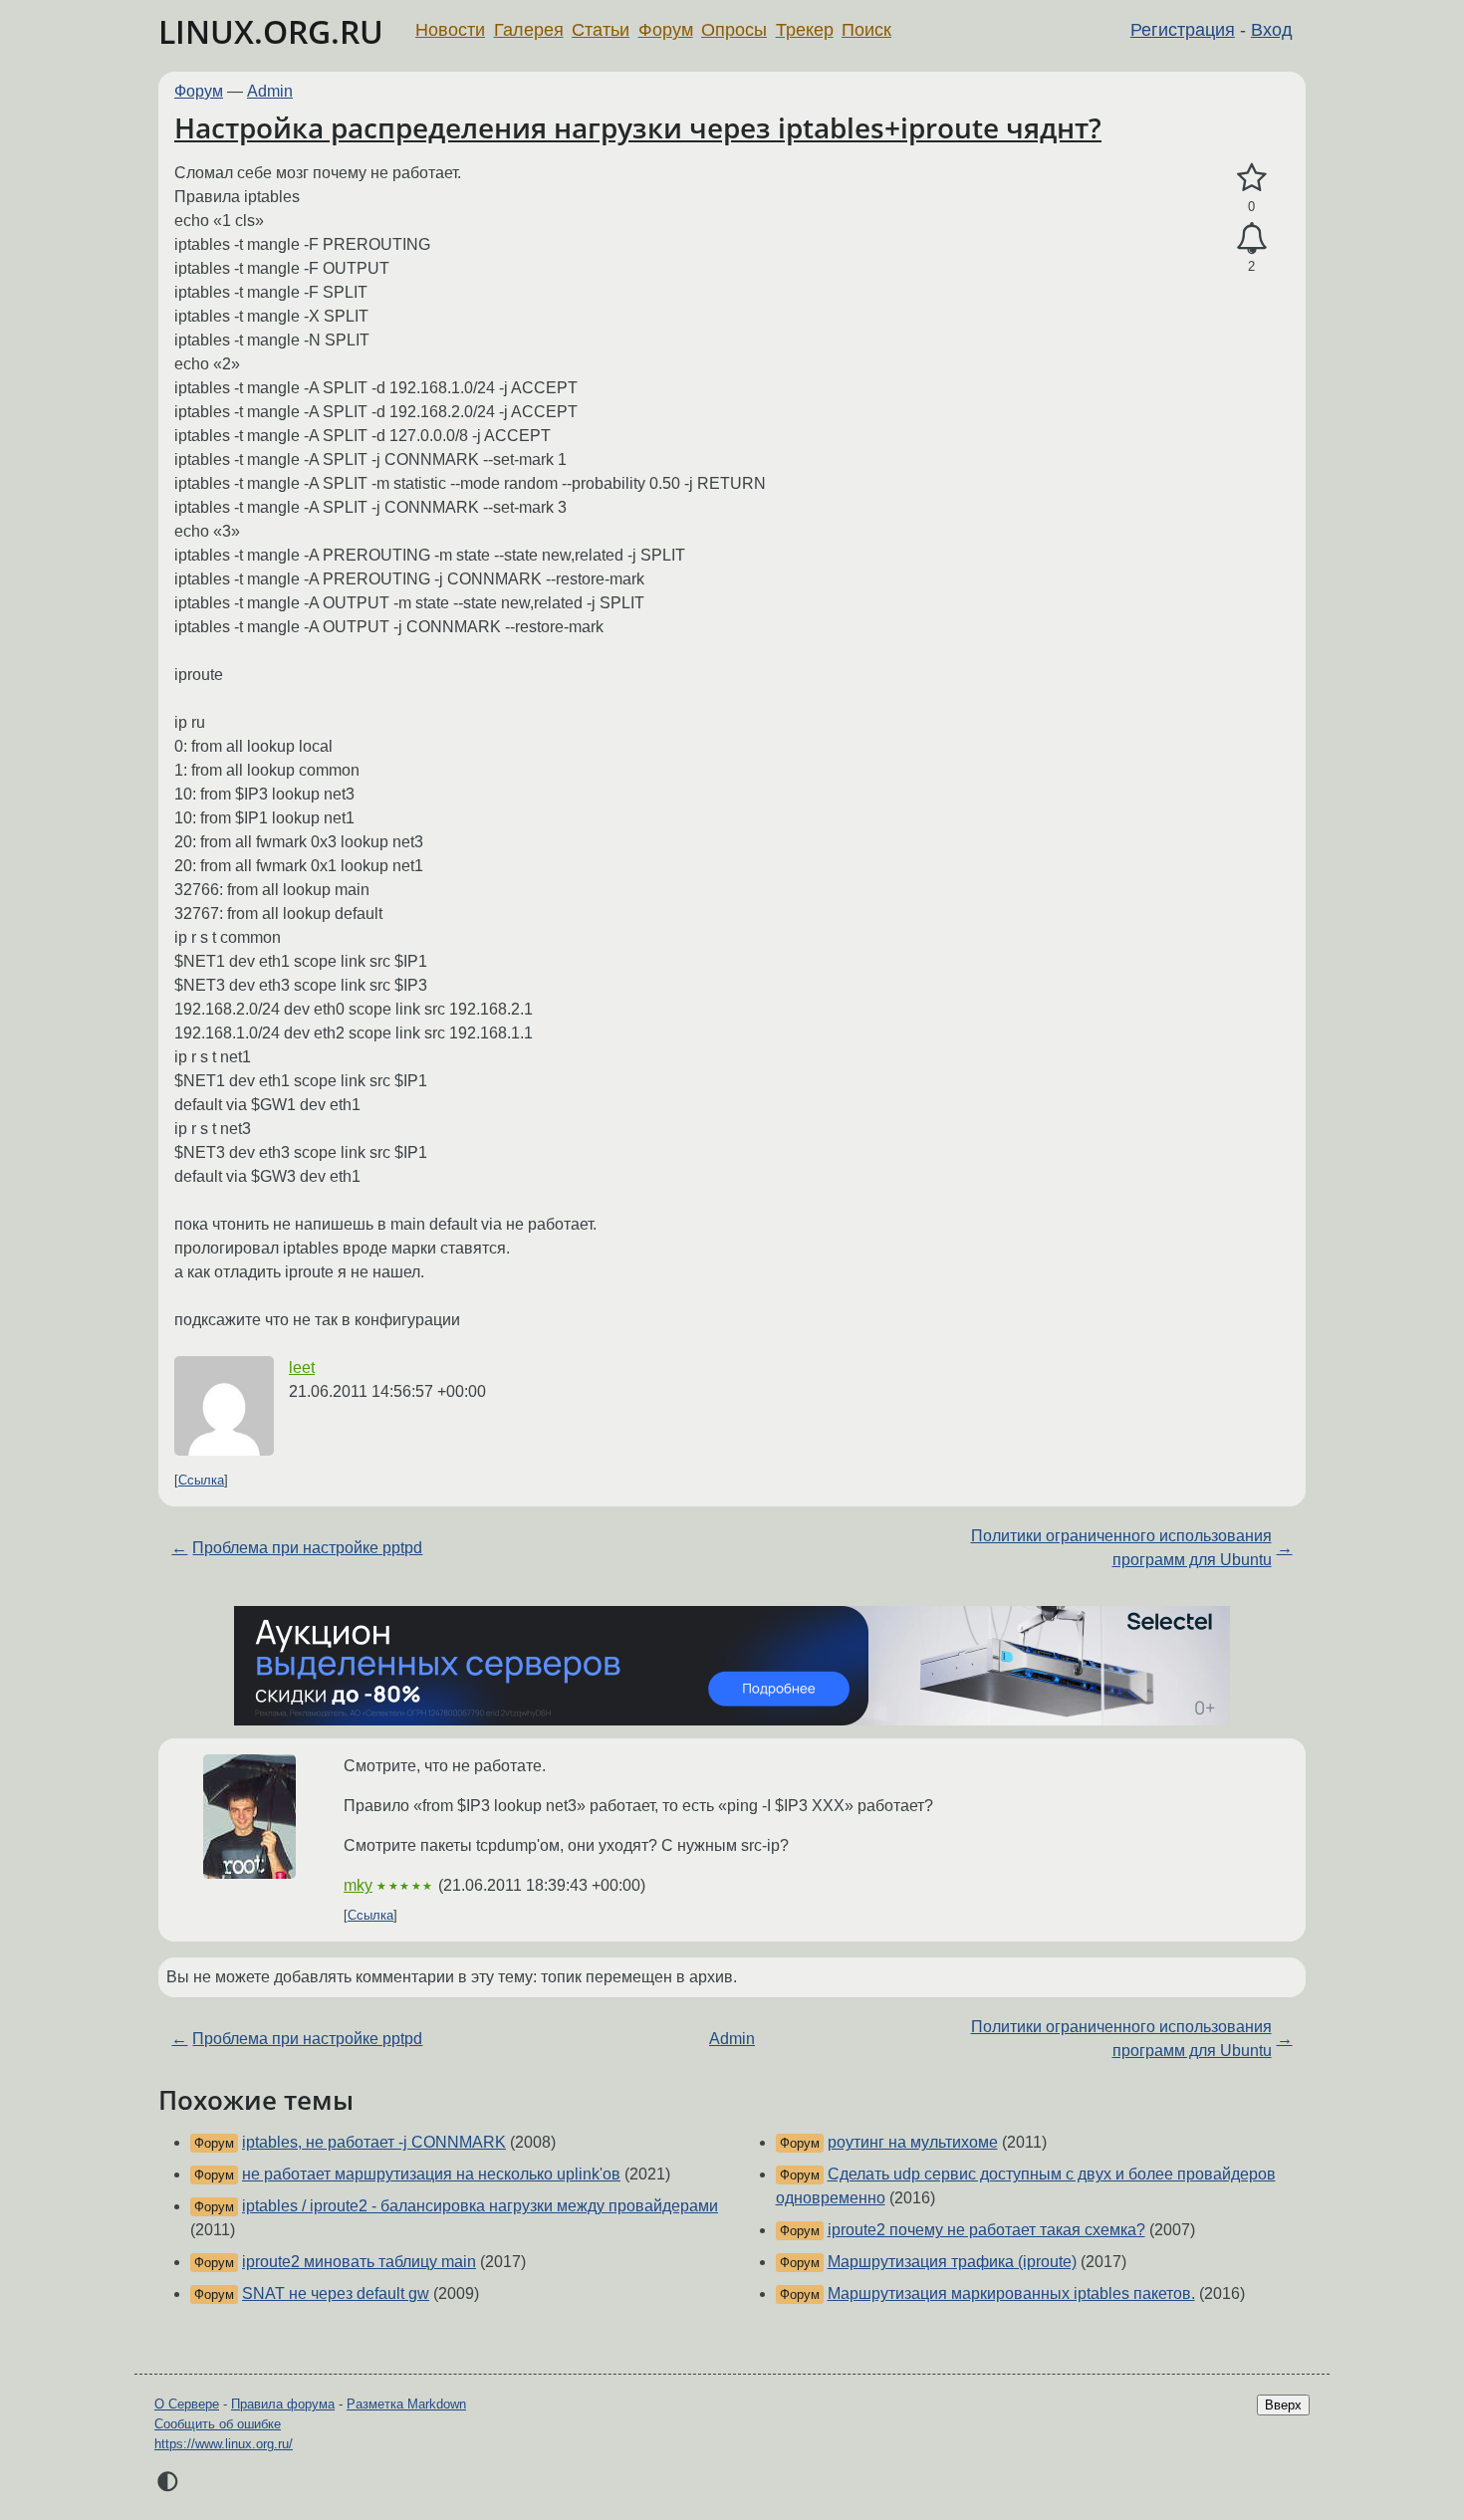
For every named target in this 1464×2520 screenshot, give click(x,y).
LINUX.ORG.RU (271, 31)
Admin (270, 91)
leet (302, 1368)
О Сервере (187, 2404)
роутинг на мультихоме (913, 2142)
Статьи (601, 30)
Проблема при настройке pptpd (307, 1548)
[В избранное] (1251, 178)
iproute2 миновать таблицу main (359, 2262)
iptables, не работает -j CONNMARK (374, 2142)
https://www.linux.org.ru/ (224, 2444)
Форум (666, 30)
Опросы (734, 30)
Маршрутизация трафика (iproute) (952, 2262)
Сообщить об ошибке (218, 2424)
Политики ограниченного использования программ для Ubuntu (1121, 1548)
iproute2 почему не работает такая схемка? (986, 2230)
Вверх (1283, 2405)
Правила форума (283, 2404)
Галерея (529, 30)
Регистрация (1183, 30)
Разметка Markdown (406, 2404)
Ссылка (201, 1480)
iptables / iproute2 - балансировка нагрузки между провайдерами (480, 2206)
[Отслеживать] (1251, 239)
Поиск (866, 30)
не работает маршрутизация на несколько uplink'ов (431, 2174)
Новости (450, 30)
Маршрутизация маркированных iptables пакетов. (1011, 2293)
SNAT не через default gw (336, 2293)
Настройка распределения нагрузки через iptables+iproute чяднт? (638, 127)
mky (358, 1885)
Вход (1272, 30)
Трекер (805, 30)
